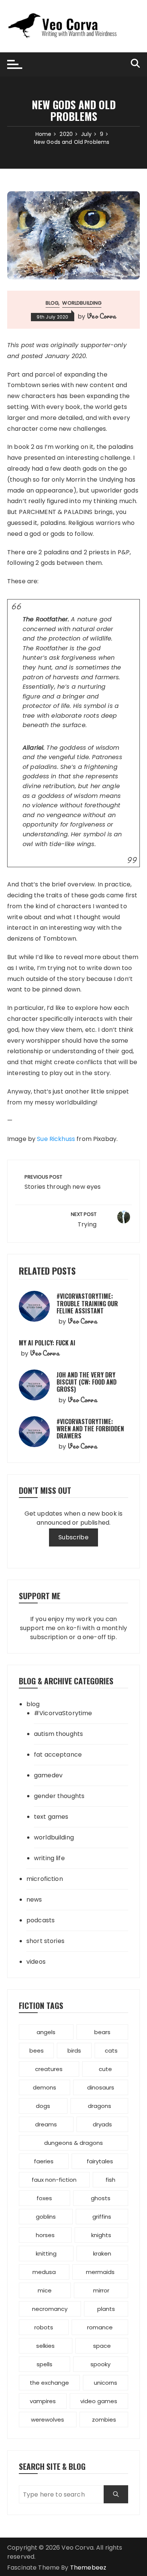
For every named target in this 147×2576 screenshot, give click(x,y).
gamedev (48, 1775)
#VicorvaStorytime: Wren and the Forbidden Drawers (90, 1429)
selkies (45, 2346)
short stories (45, 1941)
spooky (100, 2364)
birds (74, 2051)
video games (99, 2401)
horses (45, 2235)
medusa (44, 2272)
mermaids (100, 2272)
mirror (101, 2290)
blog (52, 303)
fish (110, 2180)
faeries (44, 2161)
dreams (46, 2124)
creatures (49, 2069)
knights (101, 2235)
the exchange (49, 2383)
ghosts (101, 2198)
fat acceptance (58, 1755)
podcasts (41, 1920)
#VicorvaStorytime (63, 1713)
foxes (44, 2198)
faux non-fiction (54, 2180)
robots (44, 2327)
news (34, 1900)
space (102, 2346)
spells (44, 2364)
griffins (102, 2217)
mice (45, 2290)
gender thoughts (59, 1796)
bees (37, 2051)
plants (106, 2309)
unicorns (106, 2383)
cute (105, 2069)
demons (44, 2087)
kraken (102, 2253)
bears (102, 2032)
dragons (100, 2106)
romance (100, 2327)
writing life (49, 1858)
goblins (46, 2217)
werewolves (47, 2420)
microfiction (45, 1879)
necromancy (50, 2309)
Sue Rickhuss (56, 1139)
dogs (43, 2106)
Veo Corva (101, 316)
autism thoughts (58, 1734)
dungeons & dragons (73, 2143)
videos (36, 1962)
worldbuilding (82, 303)
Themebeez (88, 2568)
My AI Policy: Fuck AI (47, 1343)
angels (46, 2032)
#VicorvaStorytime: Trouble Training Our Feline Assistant (87, 1303)
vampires (43, 2401)
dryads (102, 2124)
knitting (46, 2253)
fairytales (100, 2161)
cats (111, 2051)
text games (51, 1817)
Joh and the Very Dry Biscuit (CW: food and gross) (87, 1382)
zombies (104, 2420)
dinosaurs (101, 2087)
